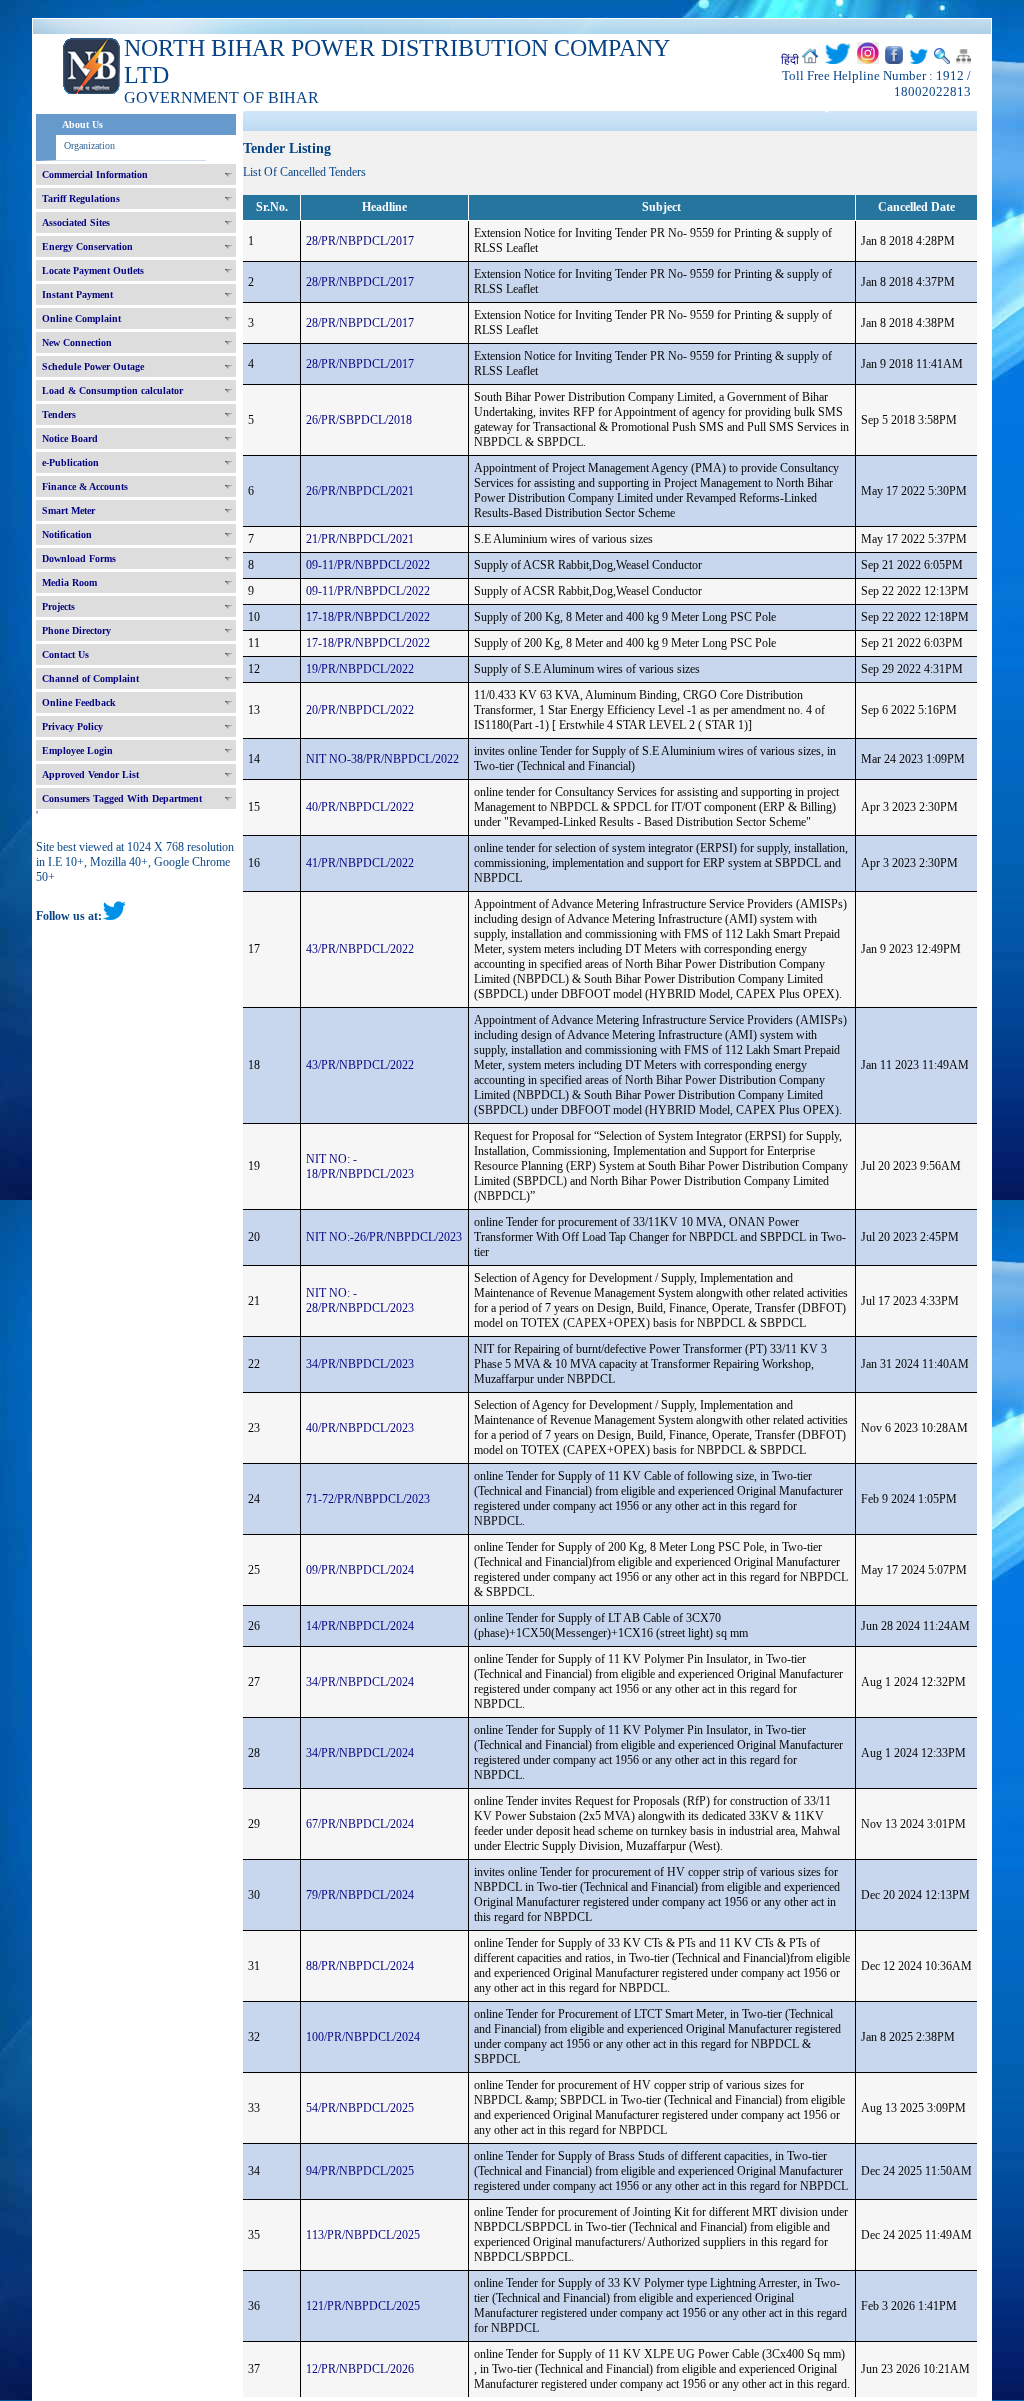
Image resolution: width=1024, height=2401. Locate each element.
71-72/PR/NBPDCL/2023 (368, 1499)
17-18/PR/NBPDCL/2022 (368, 617)
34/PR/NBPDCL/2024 (360, 1682)
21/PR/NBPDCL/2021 (360, 539)
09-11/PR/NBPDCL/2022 (368, 565)
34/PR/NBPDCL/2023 (360, 1364)
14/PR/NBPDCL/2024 (360, 1626)
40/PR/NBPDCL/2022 (360, 807)
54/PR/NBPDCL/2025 (360, 2108)
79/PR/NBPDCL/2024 (360, 1895)
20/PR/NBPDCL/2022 (360, 710)
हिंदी (790, 60)
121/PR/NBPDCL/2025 (363, 2306)
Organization (89, 145)
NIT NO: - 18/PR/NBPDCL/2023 (360, 1166)
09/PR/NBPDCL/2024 (360, 1570)
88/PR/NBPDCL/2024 (360, 1966)
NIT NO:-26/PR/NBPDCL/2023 (384, 1237)
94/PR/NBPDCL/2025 (360, 2171)
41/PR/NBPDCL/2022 (360, 863)
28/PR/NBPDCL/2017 (360, 241)
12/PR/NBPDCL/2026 (360, 2369)
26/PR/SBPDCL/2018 (359, 420)
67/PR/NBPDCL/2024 (360, 1824)
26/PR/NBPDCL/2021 (360, 491)
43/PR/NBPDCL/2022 (360, 949)
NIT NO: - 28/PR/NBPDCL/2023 (360, 1300)
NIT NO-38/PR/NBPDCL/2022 (382, 759)
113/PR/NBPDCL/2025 (363, 2235)
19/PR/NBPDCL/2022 (360, 669)
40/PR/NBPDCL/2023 (360, 1428)
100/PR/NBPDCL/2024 (363, 2037)
